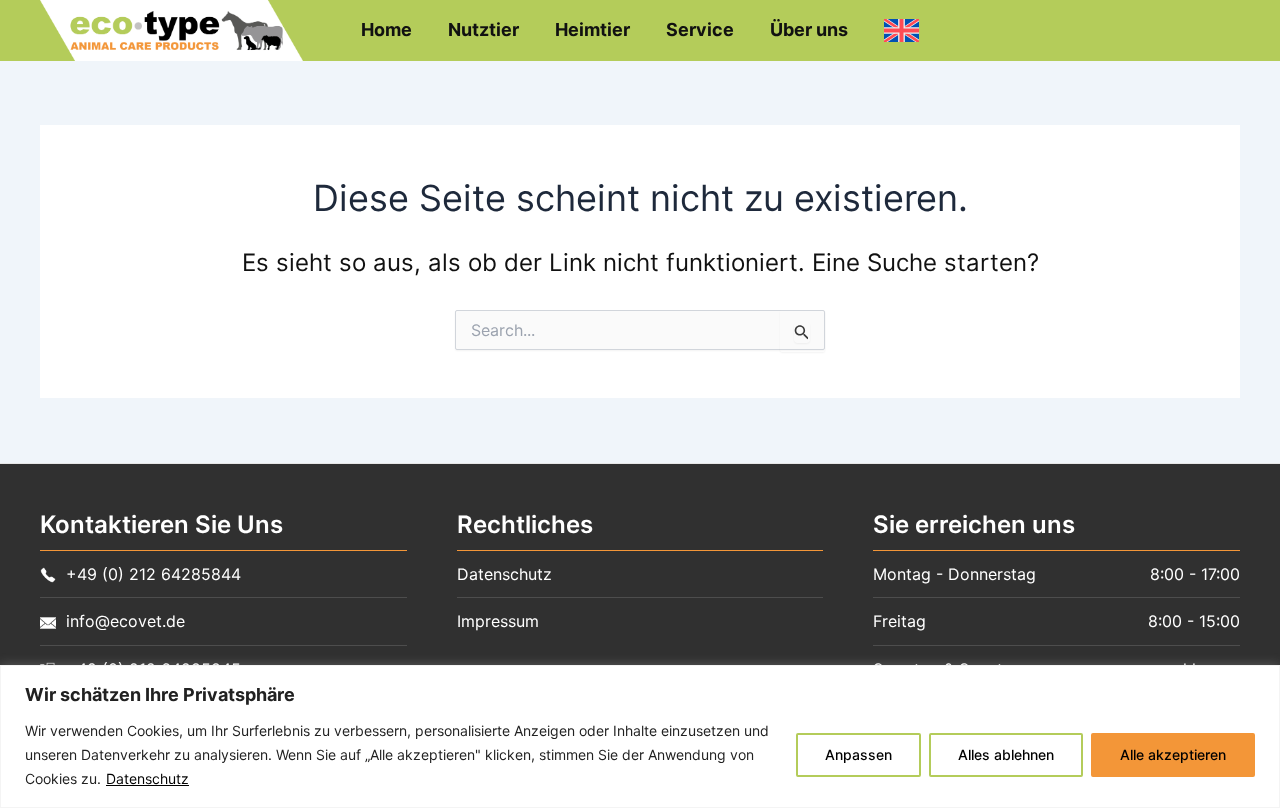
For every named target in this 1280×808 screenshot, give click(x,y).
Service (700, 29)
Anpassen (858, 754)
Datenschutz (147, 778)
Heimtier (592, 29)
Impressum (498, 621)
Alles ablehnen (1006, 754)
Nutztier (483, 29)
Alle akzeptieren (1173, 754)
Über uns (809, 29)
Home (386, 29)
